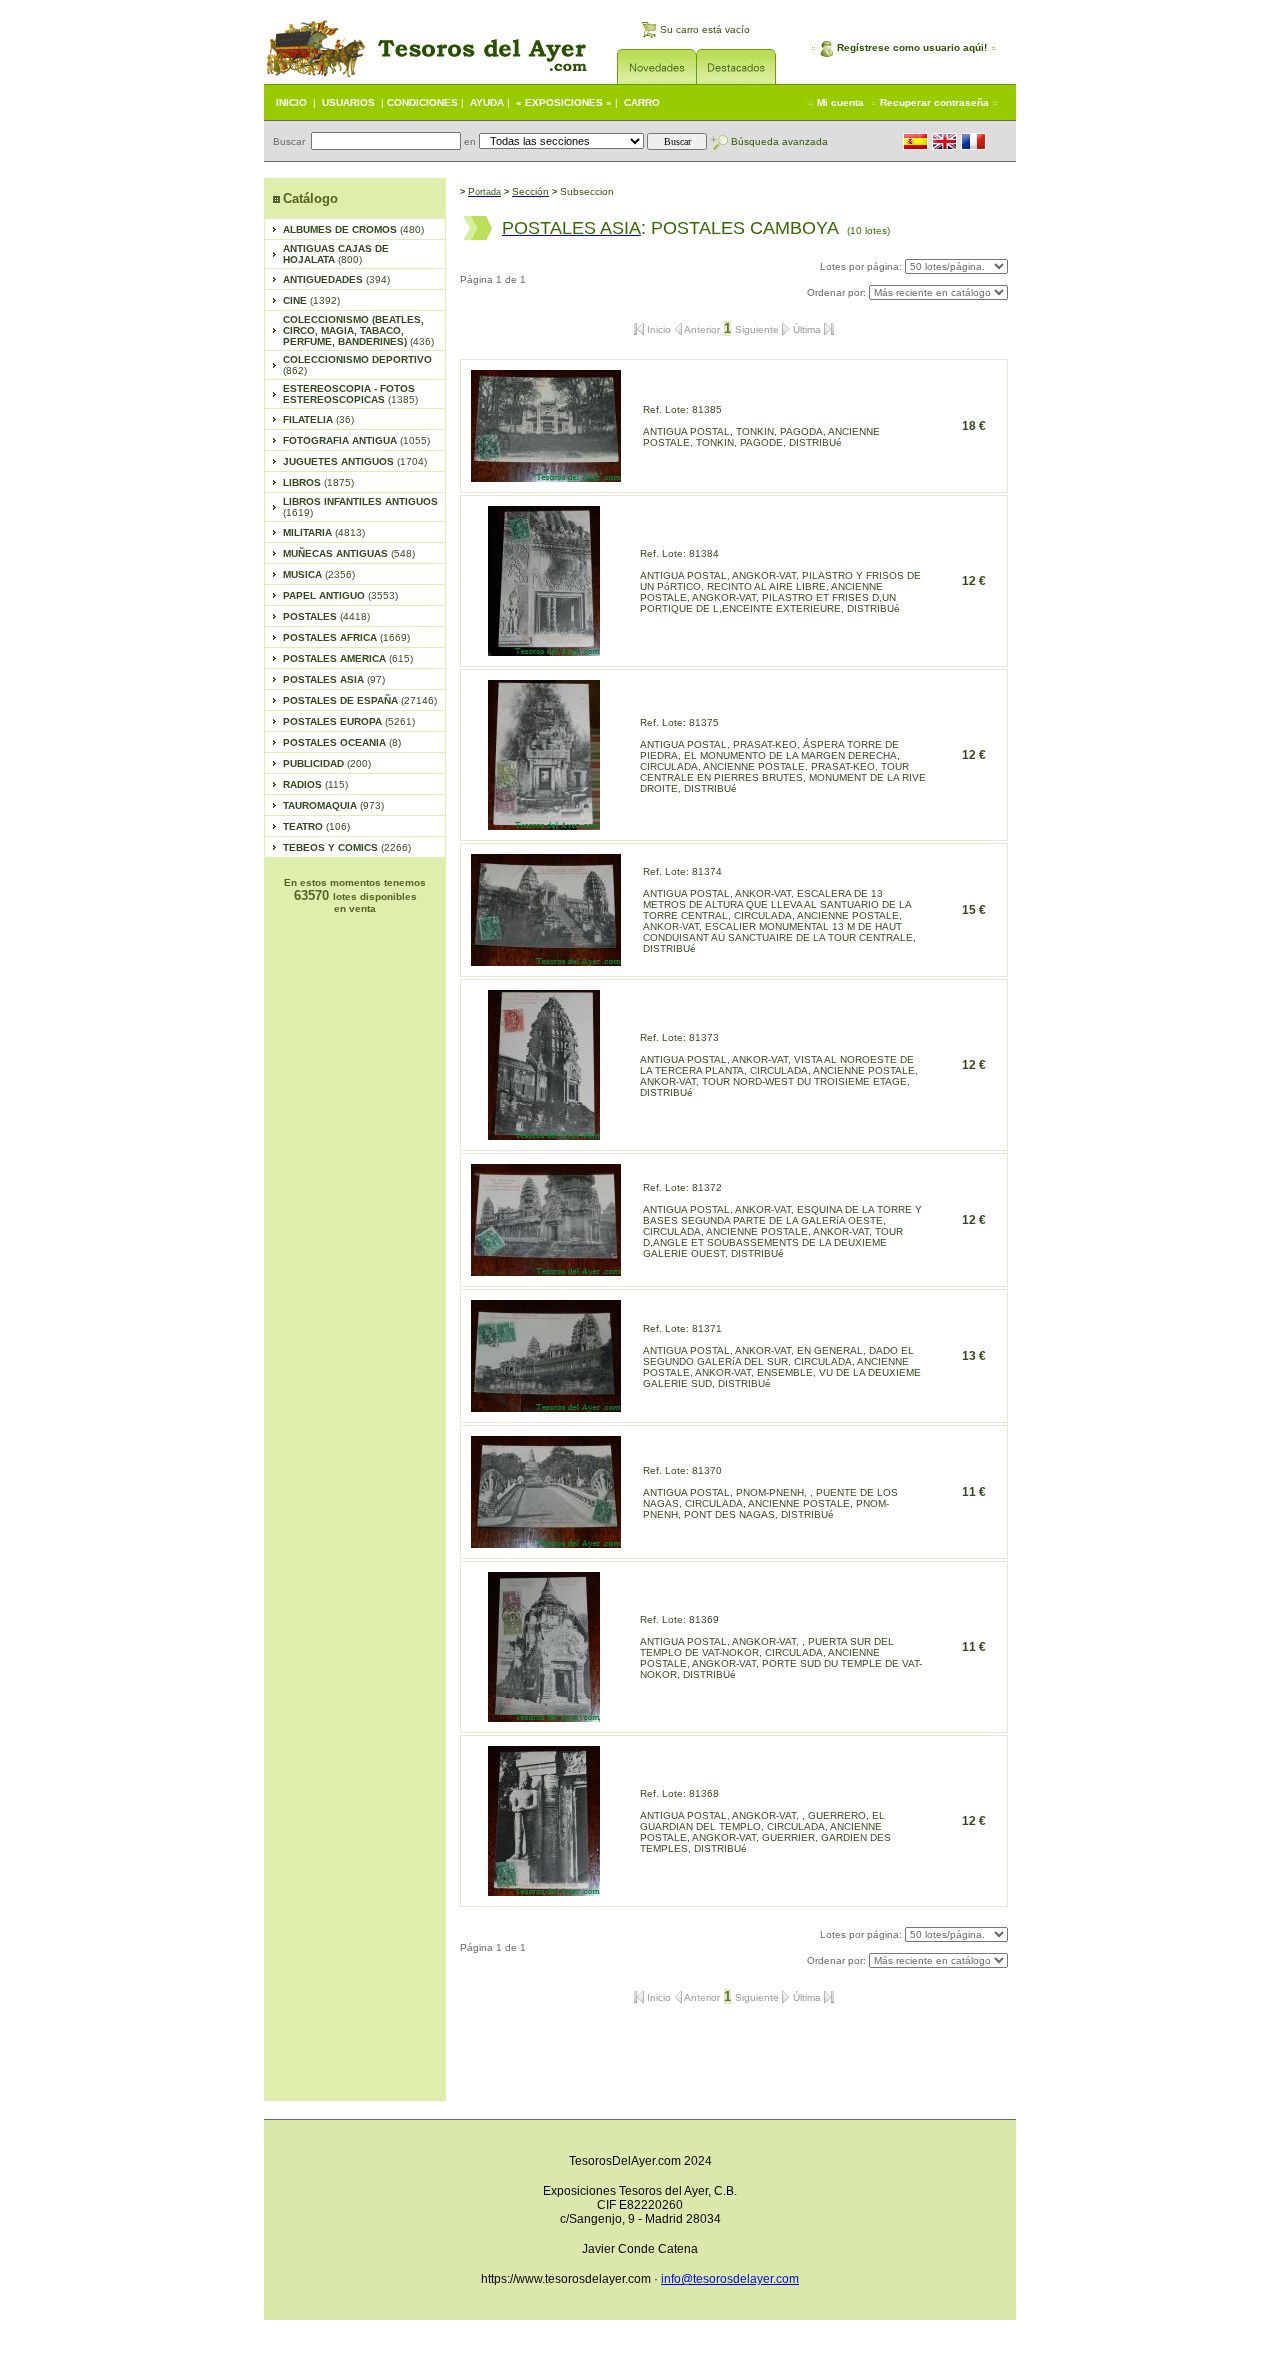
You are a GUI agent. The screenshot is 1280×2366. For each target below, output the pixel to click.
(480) (353, 229)
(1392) (311, 300)
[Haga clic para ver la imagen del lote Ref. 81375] (544, 824)
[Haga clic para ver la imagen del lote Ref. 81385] (546, 476)
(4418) (326, 616)
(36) (318, 419)
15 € (974, 910)
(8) (342, 742)
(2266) (347, 847)
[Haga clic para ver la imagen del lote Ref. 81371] (546, 1406)
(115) (315, 784)
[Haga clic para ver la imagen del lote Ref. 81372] (546, 1270)
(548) (349, 553)
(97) (334, 679)
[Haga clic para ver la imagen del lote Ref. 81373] (544, 1134)
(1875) (318, 482)
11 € (974, 1492)
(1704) (355, 461)
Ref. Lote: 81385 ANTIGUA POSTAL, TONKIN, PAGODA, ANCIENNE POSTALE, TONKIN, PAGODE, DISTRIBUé (761, 426)
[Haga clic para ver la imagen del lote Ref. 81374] (546, 960)
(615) (348, 658)
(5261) (349, 721)
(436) (358, 330)
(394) (336, 279)
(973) (333, 805)
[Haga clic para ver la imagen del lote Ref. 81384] (544, 650)
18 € (974, 426)
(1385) (350, 394)
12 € (974, 581)
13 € (974, 1356)
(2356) (319, 574)
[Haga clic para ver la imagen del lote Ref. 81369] (544, 1716)
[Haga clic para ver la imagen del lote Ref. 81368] (544, 1890)
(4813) (324, 532)
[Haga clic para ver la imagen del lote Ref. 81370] (546, 1542)
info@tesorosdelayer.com (730, 2279)
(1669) (346, 637)
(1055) (356, 440)
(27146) (360, 700)
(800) (336, 254)
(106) (316, 826)
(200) (327, 763)
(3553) (340, 595)
